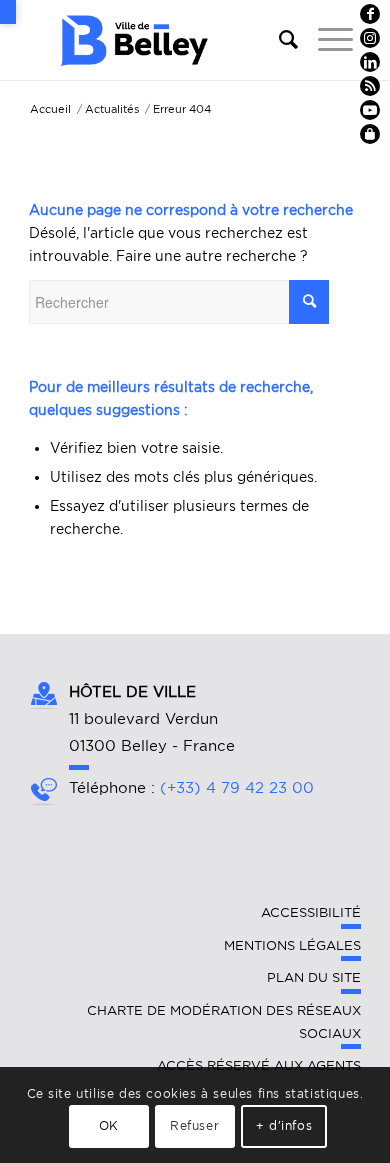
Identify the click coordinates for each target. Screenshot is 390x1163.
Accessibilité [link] (311, 912)
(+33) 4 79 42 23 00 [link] (237, 788)
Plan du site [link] (314, 977)
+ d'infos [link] (284, 1125)
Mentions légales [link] (292, 945)
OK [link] (109, 1125)
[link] (8, 12)
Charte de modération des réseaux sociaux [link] (224, 1022)
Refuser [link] (194, 1125)
